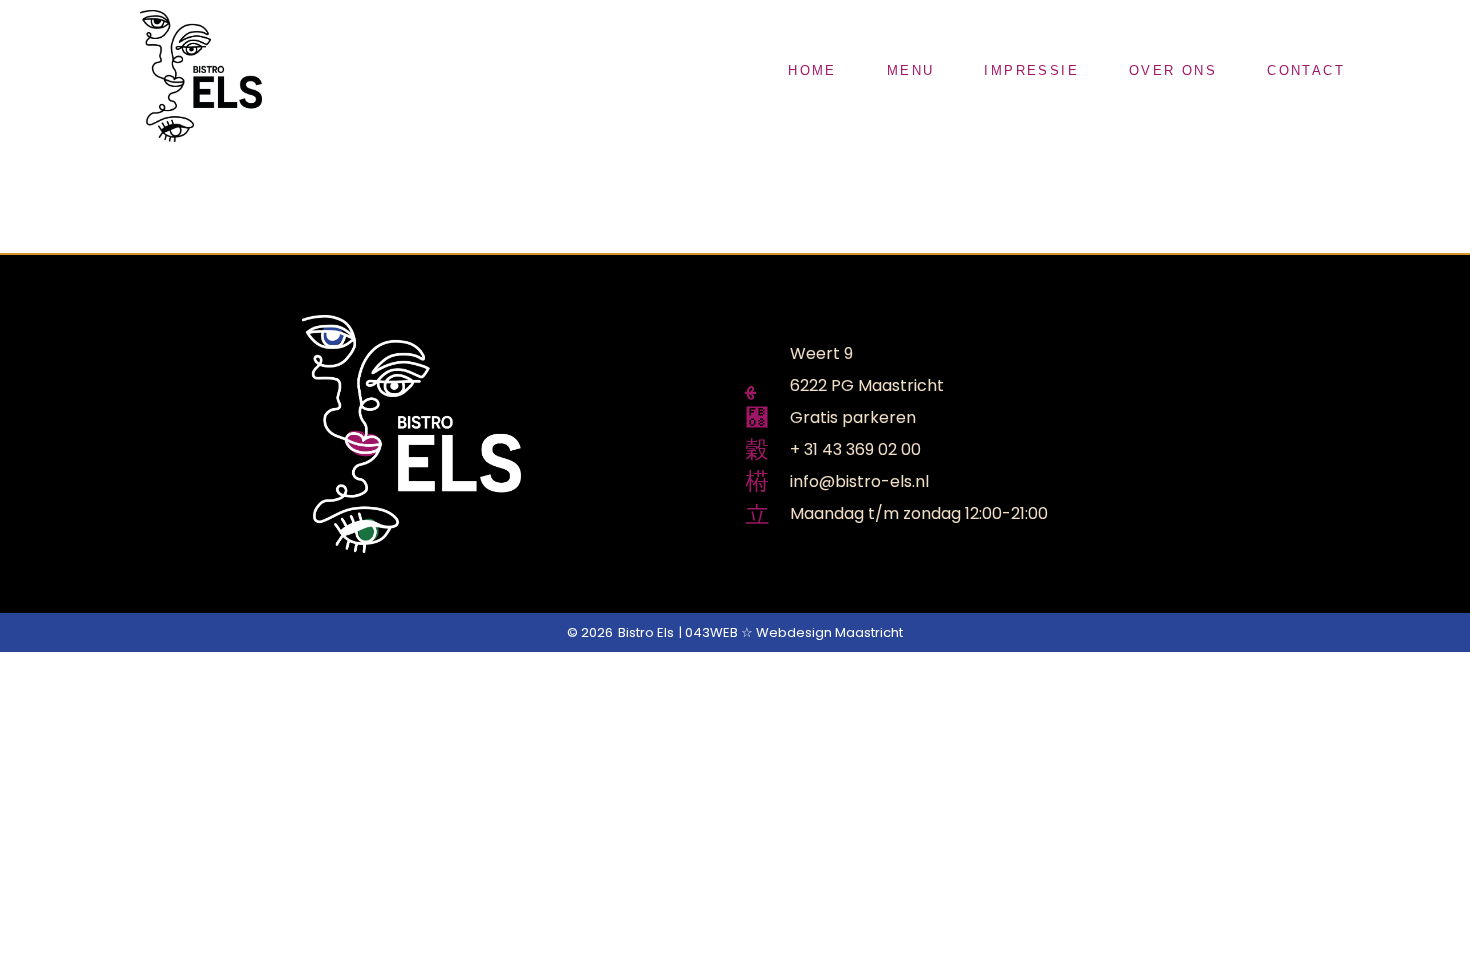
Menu (911, 70)
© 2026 (590, 632)
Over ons (1173, 70)
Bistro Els (646, 632)
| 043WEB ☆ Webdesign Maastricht (791, 632)
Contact (1306, 70)
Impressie (1031, 70)
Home (812, 70)
